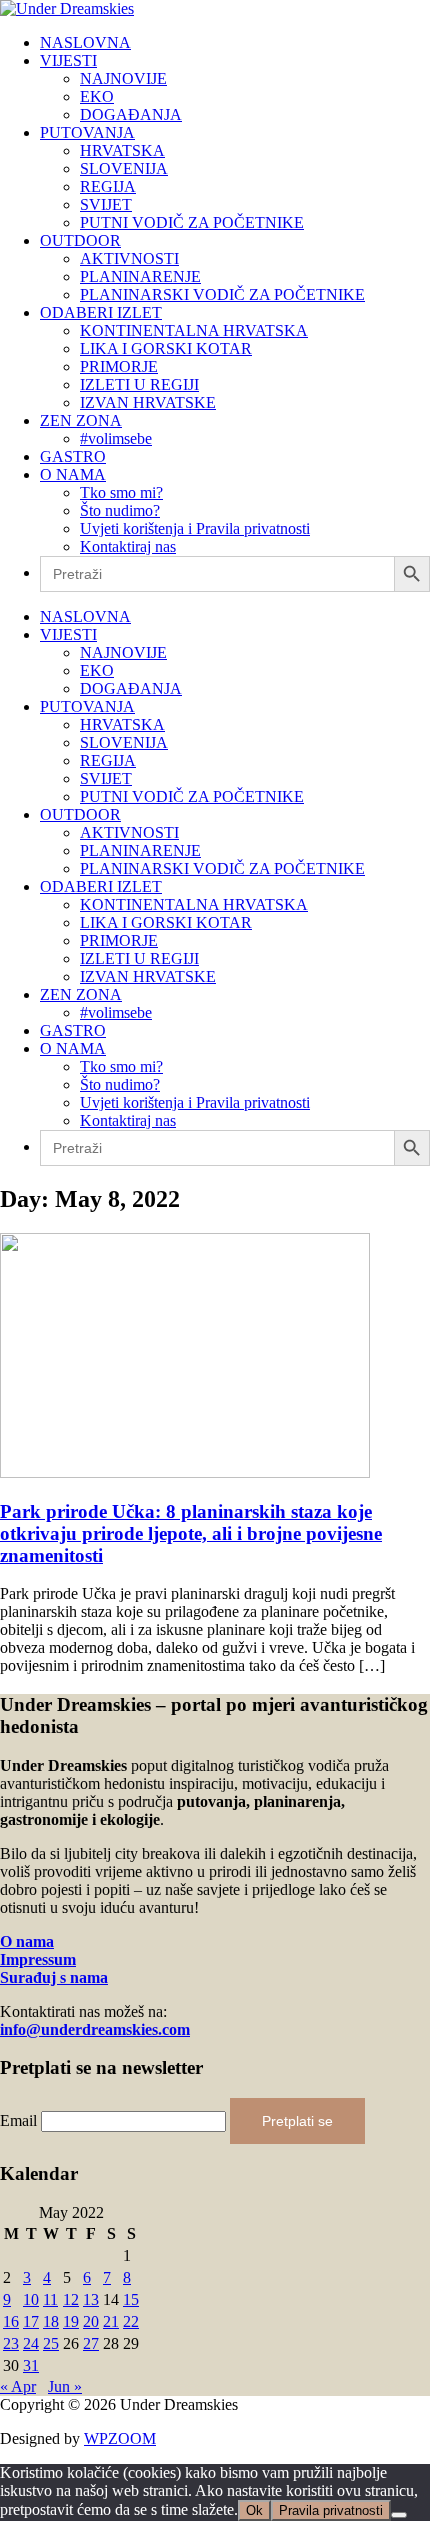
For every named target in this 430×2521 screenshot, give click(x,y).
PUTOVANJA (87, 132)
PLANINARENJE (140, 276)
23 (11, 2343)
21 (111, 2321)
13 (91, 2299)
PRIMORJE (119, 366)
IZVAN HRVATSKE (148, 402)
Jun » (65, 2386)
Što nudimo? (120, 510)
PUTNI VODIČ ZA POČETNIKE (192, 222)
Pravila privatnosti (331, 2510)
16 (11, 2321)
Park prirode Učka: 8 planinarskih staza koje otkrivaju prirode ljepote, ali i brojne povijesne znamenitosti (191, 1533)
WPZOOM (120, 2438)
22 (131, 2321)
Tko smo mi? (121, 492)
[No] (399, 2515)
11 (50, 2299)
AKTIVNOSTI (129, 258)
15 (131, 2299)
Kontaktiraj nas (128, 546)
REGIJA (108, 186)
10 (31, 2299)
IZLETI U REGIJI (139, 384)
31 (31, 2365)
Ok (254, 2510)
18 (51, 2321)
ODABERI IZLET (101, 312)
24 (31, 2343)
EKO (97, 96)
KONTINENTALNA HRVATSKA (194, 330)
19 (71, 2321)
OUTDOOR (80, 240)
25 (51, 2343)
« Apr (18, 2386)
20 (91, 2321)
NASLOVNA (85, 42)
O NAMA (73, 474)
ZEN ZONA (81, 420)
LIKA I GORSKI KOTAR (166, 348)
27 (91, 2343)
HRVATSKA (122, 150)
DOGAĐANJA (131, 114)
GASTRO (73, 456)
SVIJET (106, 204)
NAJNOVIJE (123, 78)
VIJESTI (68, 60)
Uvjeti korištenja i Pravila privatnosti (195, 528)
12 (71, 2299)
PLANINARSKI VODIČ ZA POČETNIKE (222, 294)
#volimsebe (116, 438)
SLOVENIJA (124, 168)
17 (31, 2321)
